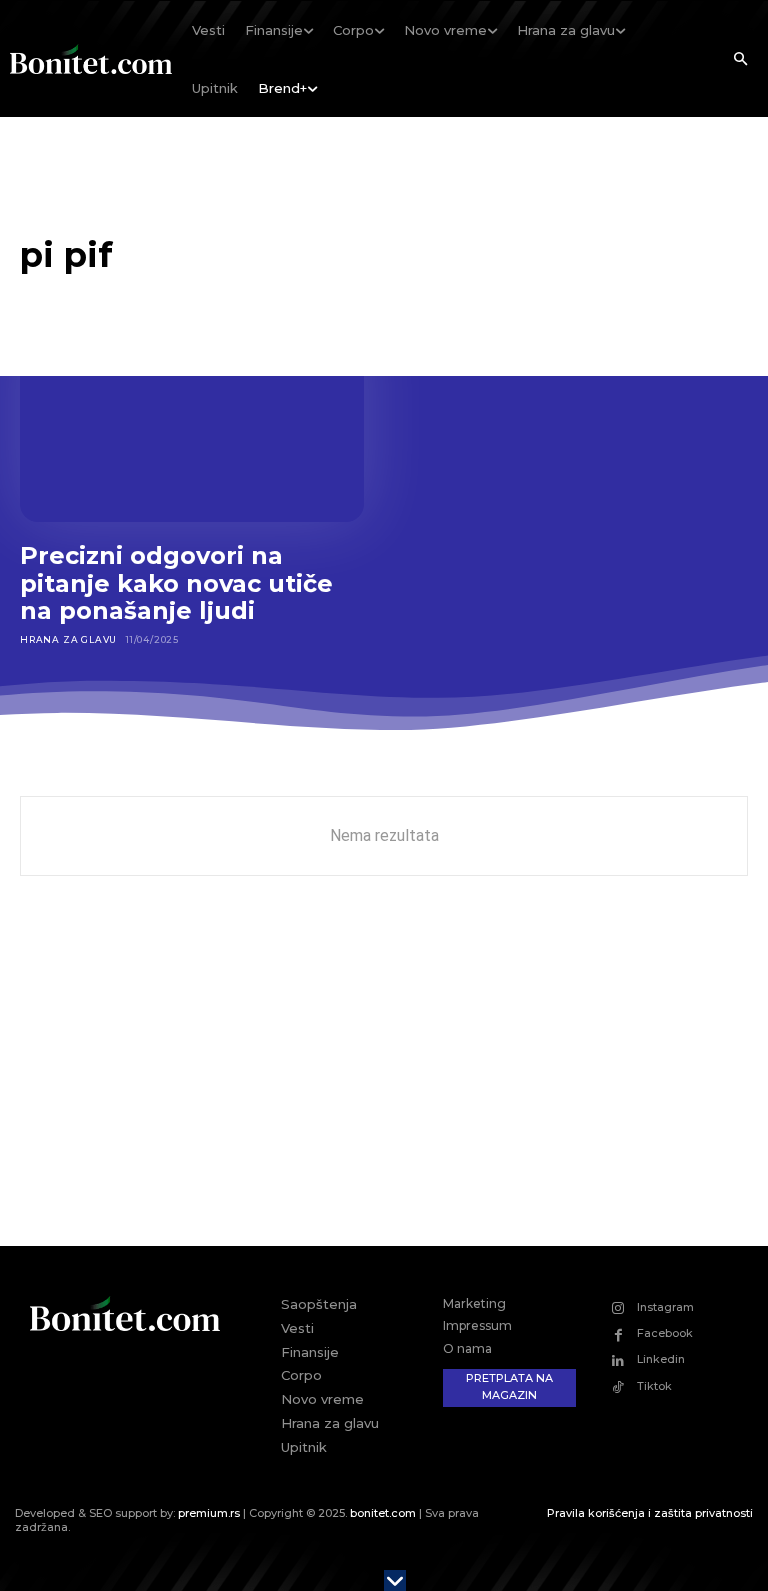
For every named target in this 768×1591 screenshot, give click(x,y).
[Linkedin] (618, 1360)
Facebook (665, 1333)
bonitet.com (383, 1513)
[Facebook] (618, 1334)
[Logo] (91, 59)
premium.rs (209, 1513)
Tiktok (654, 1386)
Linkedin (661, 1359)
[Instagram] (618, 1308)
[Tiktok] (618, 1386)
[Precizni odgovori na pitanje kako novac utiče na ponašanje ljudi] (192, 419)
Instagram (665, 1307)
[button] (740, 60)
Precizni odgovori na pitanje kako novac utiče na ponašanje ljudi (176, 583)
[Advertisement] (384, 1076)
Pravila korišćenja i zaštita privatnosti (650, 1513)
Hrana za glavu (68, 639)
